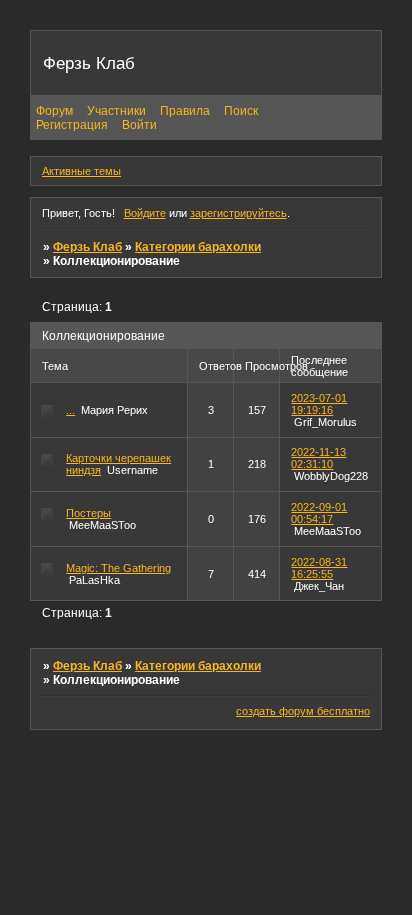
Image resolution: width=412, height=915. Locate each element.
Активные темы (81, 171)
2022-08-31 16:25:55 (319, 568)
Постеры (88, 513)
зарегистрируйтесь (238, 213)
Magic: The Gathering (118, 568)
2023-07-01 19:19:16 (319, 404)
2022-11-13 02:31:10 (318, 458)
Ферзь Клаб (87, 247)
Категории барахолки (198, 247)
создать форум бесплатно (303, 711)
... (70, 410)
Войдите (145, 213)
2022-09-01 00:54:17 (319, 513)
